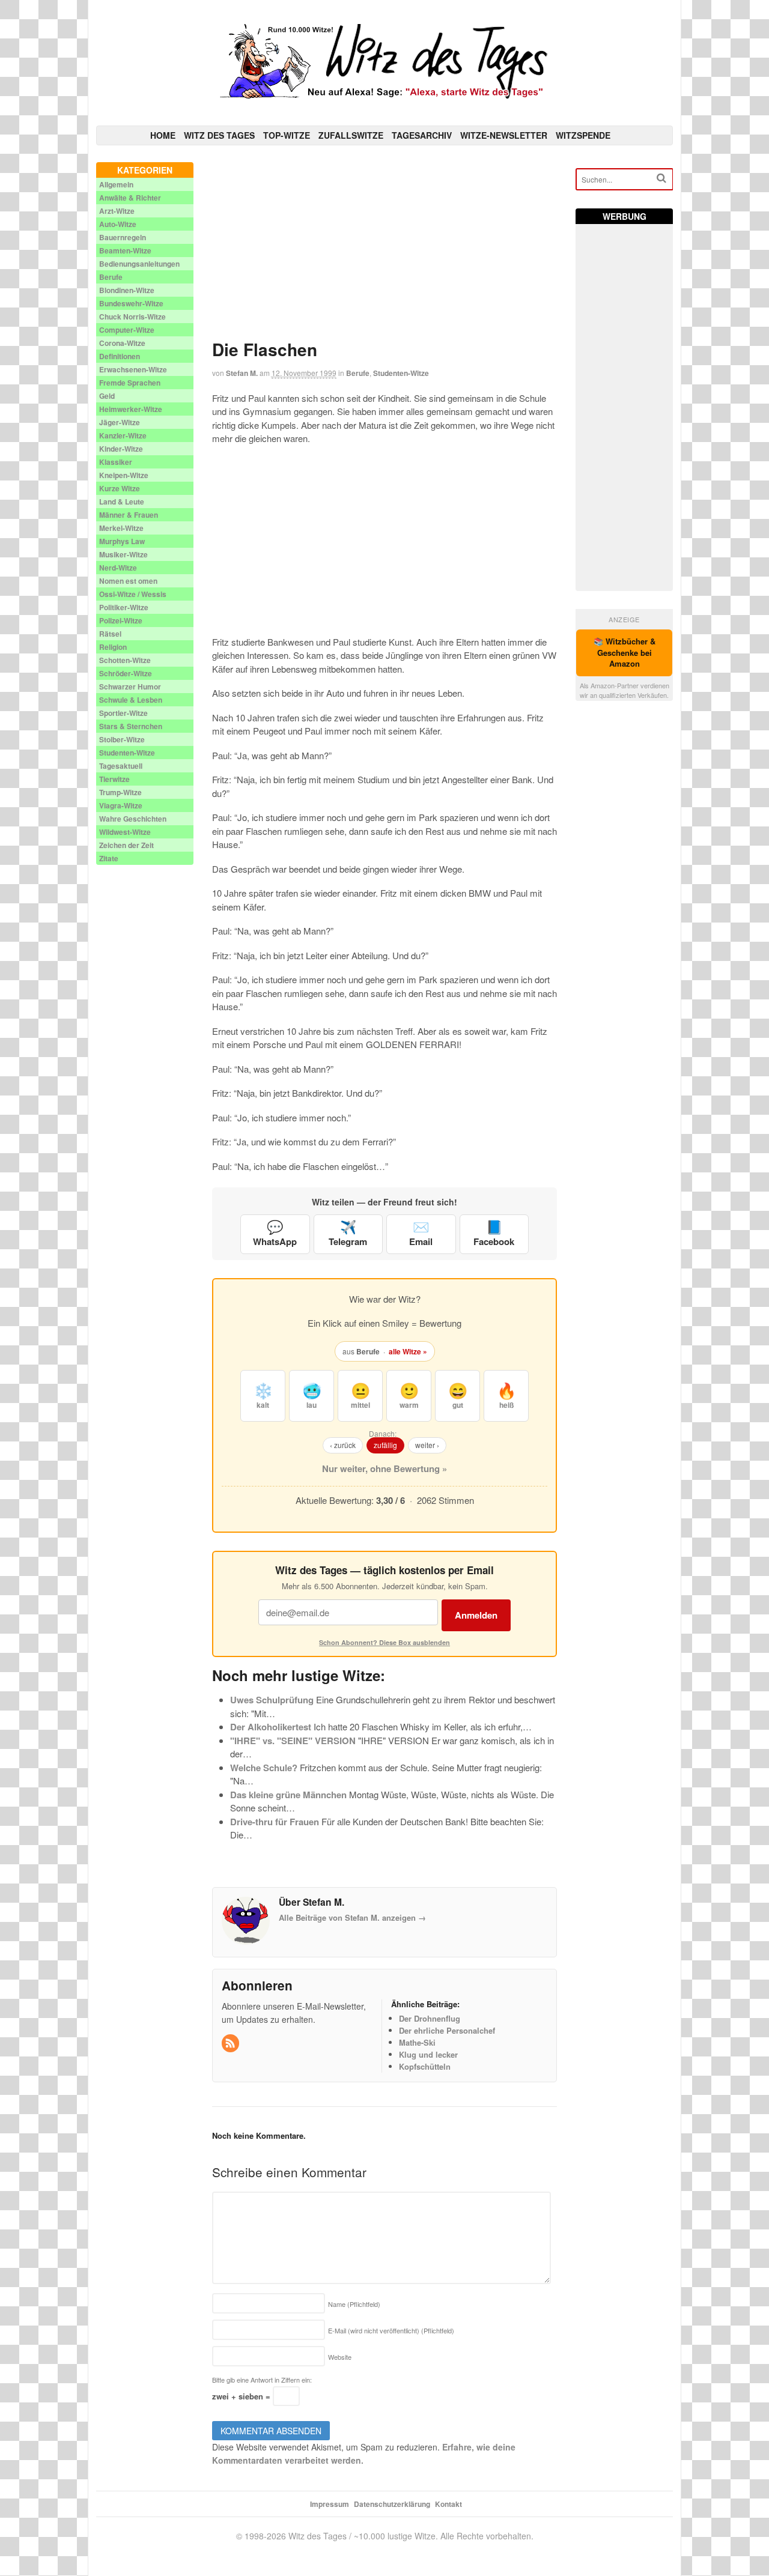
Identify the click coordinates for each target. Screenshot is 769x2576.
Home (163, 135)
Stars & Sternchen (131, 726)
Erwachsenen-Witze (133, 369)
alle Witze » (408, 1351)
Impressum (330, 2504)
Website (340, 2357)
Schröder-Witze (126, 673)
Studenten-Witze (401, 373)
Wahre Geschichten (133, 819)
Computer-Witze (127, 330)
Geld (107, 396)
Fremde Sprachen (130, 383)
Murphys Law (122, 541)
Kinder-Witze (121, 449)
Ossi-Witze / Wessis (133, 594)
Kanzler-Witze (123, 435)
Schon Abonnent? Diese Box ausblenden (384, 1642)
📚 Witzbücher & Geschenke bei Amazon (625, 653)
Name (354, 2304)
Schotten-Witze (125, 660)
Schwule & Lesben (131, 700)
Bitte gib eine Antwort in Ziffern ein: (262, 2380)
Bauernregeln (123, 237)
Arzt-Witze (117, 211)
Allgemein (116, 184)
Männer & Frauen (129, 515)
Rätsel (110, 634)
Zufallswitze (351, 135)
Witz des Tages (219, 135)
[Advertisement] (385, 246)
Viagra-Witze (121, 805)
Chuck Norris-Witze (132, 317)
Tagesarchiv (422, 135)
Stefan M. (242, 373)
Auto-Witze (118, 224)
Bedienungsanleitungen (139, 264)
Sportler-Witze (123, 713)
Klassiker (116, 462)
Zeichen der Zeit (126, 845)
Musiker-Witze (123, 554)
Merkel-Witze (121, 528)
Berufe (358, 373)
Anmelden (476, 1615)
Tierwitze (114, 779)
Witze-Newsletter (504, 135)
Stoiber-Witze (122, 739)
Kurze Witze (120, 488)
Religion (113, 647)
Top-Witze (287, 135)
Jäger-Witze (120, 422)
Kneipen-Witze (124, 475)
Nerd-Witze (118, 568)
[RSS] (231, 2044)
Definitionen (120, 356)
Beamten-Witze (125, 250)
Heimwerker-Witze (131, 409)
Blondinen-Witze (127, 290)
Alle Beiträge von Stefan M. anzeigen (352, 1917)
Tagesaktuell (121, 766)
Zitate (109, 858)
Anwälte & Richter (130, 198)
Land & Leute (122, 502)
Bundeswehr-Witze (131, 303)
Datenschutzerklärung (392, 2504)
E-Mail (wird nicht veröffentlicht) (391, 2330)
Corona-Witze (122, 343)
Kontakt (448, 2504)
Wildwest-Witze (125, 832)
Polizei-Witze (121, 620)
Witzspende (583, 135)
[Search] (661, 178)
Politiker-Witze (124, 607)
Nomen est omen (128, 581)
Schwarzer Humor (130, 686)
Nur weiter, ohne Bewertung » (384, 1468)
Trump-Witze (120, 792)
